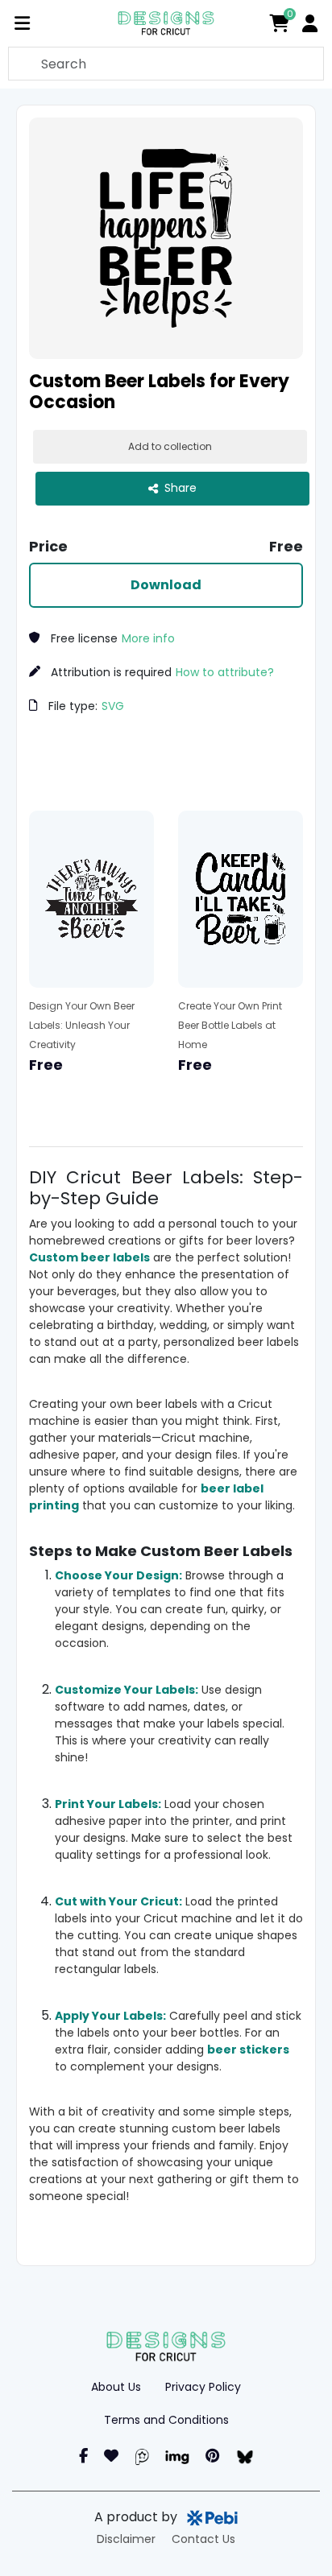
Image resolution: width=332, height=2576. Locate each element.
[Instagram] (111, 2456)
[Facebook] (83, 2456)
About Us (116, 2387)
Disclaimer (126, 2539)
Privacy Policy (203, 2387)
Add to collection (170, 446)
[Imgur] (177, 2456)
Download (166, 585)
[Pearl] (142, 2456)
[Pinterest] (212, 2456)
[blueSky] (245, 2456)
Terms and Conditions (166, 2420)
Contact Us (203, 2539)
